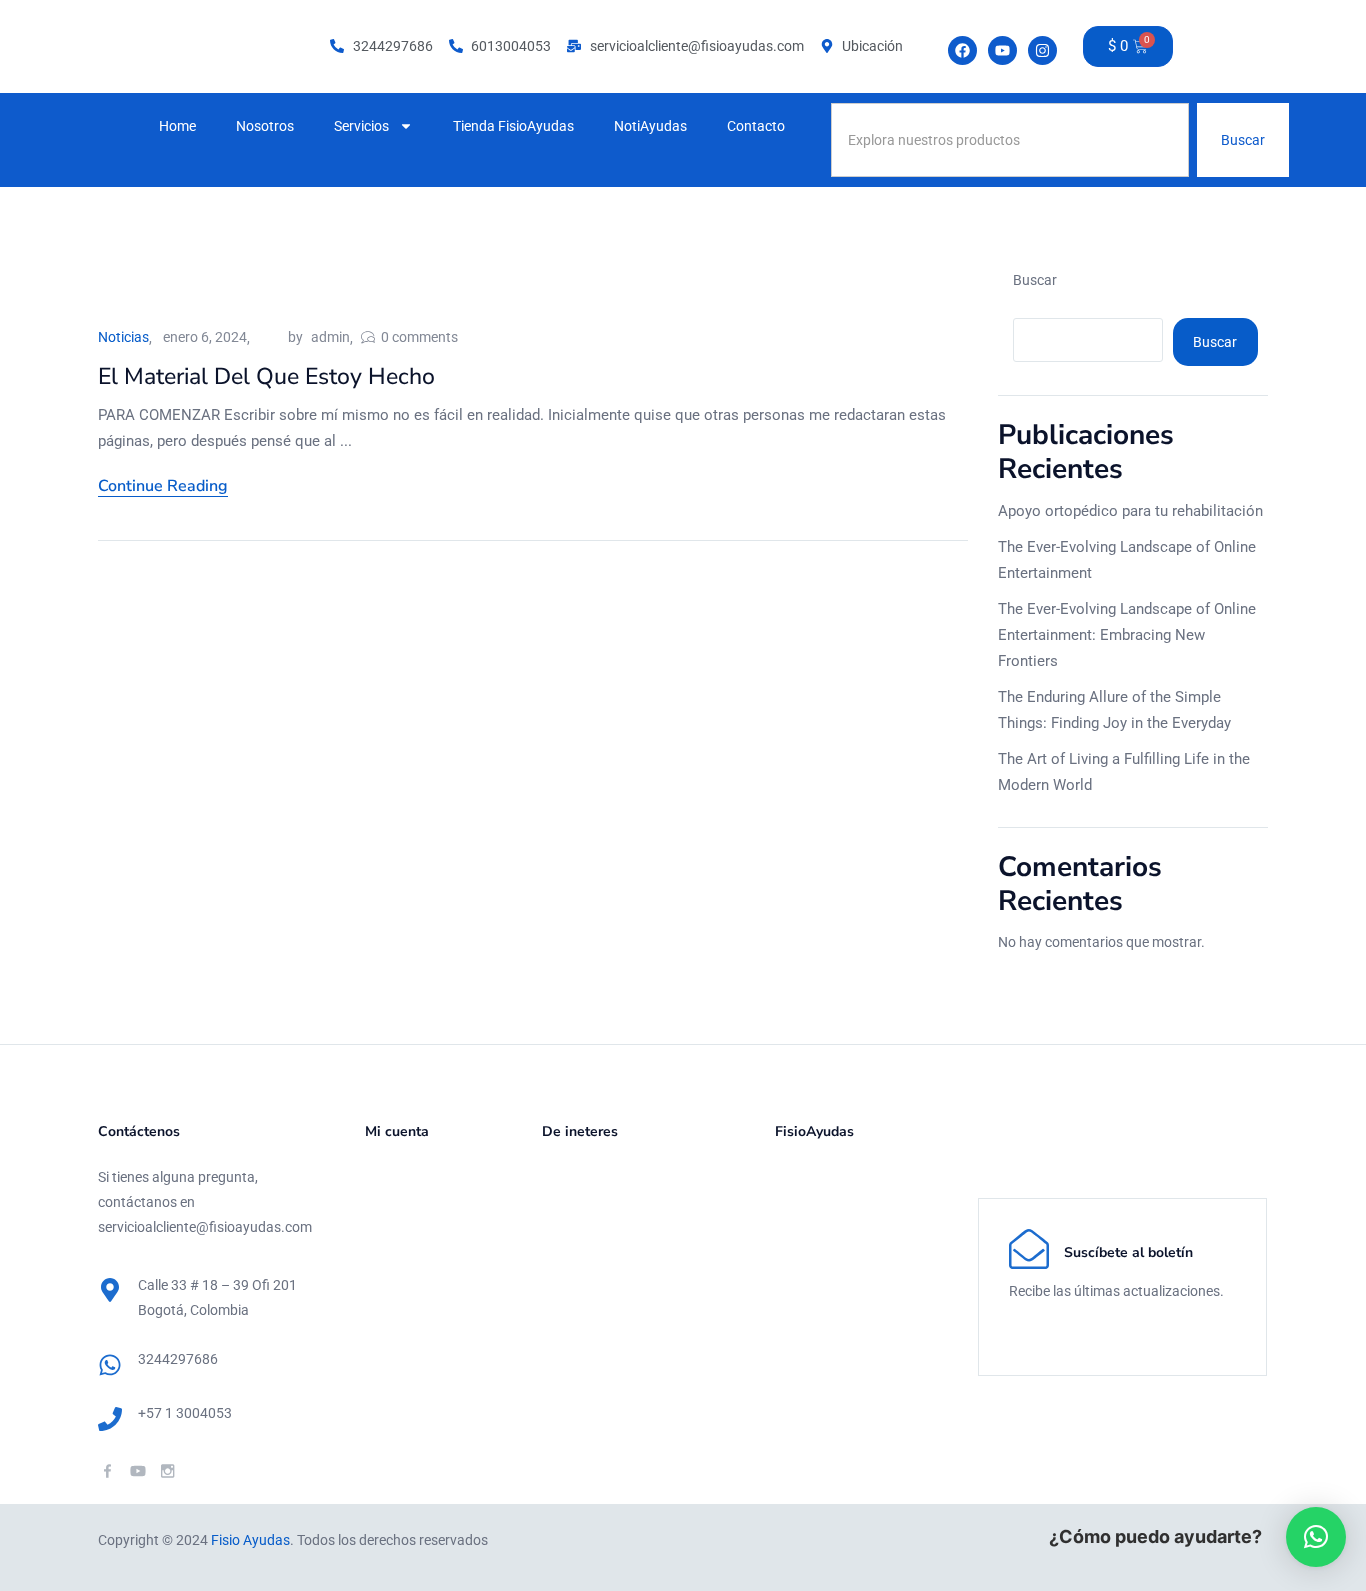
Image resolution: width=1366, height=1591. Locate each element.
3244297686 (178, 1359)
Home (177, 126)
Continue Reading (163, 486)
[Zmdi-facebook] (107, 1470)
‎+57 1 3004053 (185, 1413)
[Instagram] (1042, 50)
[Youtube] (1002, 50)
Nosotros (265, 126)
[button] (1316, 1537)
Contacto (756, 126)
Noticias (123, 337)
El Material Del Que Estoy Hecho (266, 376)
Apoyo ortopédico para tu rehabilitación (1130, 511)
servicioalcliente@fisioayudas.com (205, 1227)
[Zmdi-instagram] (167, 1470)
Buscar (1035, 280)
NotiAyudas (650, 126)
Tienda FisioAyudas (513, 126)
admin (330, 337)
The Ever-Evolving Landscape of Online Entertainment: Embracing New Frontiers (1127, 635)
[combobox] (1010, 140)
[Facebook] (962, 50)
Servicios (361, 126)
